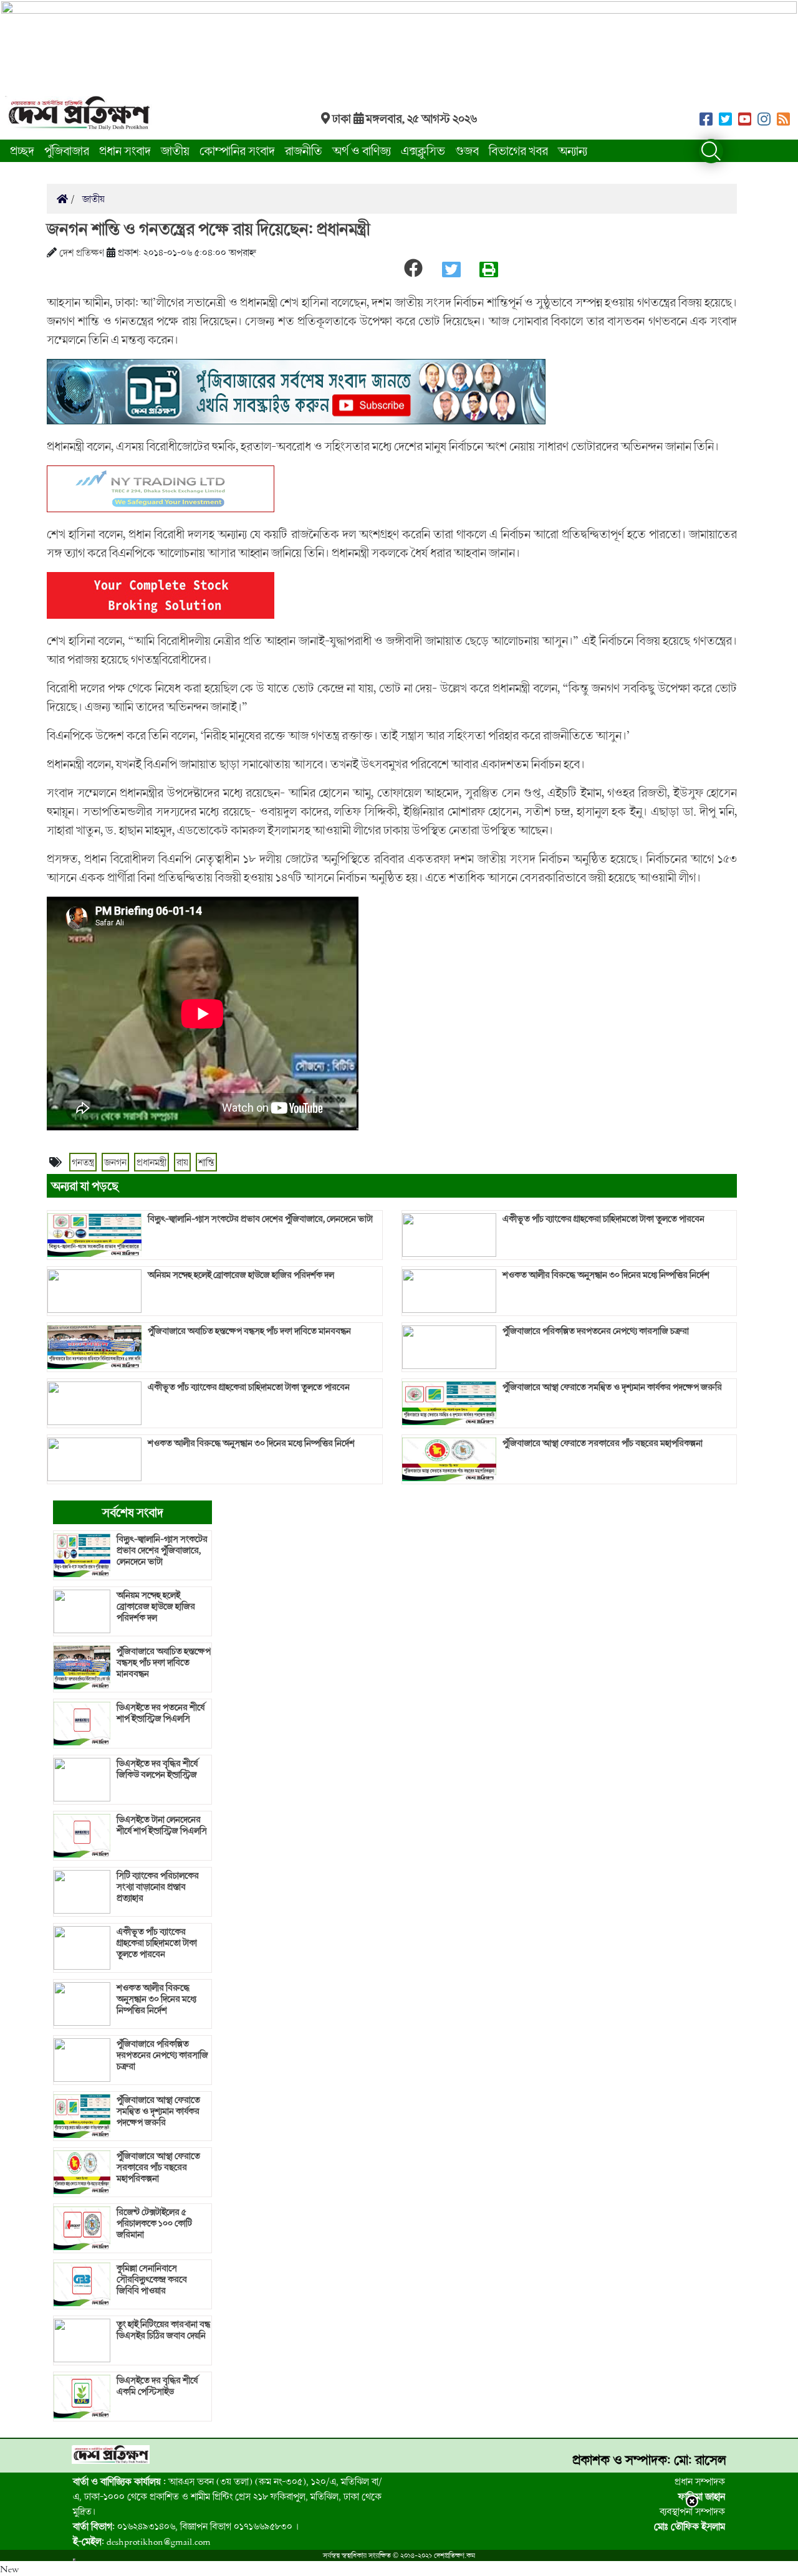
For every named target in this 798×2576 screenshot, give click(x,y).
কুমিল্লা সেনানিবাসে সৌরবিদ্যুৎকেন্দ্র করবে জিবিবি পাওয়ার (152, 2279)
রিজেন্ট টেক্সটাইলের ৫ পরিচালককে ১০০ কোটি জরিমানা (154, 2223)
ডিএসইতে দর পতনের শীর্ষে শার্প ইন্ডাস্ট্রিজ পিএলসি (161, 1713)
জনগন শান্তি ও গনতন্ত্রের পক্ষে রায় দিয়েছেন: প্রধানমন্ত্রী (208, 229)
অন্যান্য (573, 150)
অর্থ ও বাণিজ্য (362, 150)
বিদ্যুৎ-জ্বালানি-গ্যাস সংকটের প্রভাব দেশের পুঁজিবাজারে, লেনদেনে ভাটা (260, 1219)
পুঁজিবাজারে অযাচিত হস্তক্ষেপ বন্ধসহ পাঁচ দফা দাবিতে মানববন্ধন (249, 1331)
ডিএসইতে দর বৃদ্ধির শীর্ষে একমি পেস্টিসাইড (157, 2386)
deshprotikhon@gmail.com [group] (142, 2541)
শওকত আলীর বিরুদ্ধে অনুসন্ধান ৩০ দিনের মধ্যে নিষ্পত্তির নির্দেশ (251, 1443)
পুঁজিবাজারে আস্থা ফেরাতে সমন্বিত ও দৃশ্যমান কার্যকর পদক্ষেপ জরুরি (612, 1387)
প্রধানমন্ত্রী (151, 1162)
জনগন (115, 1162)
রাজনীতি (304, 150)
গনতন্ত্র (83, 1162)
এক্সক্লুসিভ (423, 150)
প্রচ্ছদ (22, 150)
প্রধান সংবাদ (125, 150)
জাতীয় (175, 150)
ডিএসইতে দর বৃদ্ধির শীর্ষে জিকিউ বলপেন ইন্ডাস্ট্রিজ (157, 1769)
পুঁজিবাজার (67, 150)
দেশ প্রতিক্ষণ (82, 252)
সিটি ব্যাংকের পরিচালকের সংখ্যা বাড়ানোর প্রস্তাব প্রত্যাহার (158, 1887)
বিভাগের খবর (518, 150)
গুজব (467, 150)
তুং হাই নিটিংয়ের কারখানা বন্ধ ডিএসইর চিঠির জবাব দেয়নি (163, 2330)
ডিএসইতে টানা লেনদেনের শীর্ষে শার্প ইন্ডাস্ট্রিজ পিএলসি (162, 1825)
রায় (182, 1162)
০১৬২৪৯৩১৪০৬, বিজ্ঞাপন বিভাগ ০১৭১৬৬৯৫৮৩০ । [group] (186, 2526)
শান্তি (206, 1162)
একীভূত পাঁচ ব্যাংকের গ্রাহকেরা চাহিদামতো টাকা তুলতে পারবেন (249, 1387)
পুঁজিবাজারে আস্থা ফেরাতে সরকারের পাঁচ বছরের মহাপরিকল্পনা (603, 1443)
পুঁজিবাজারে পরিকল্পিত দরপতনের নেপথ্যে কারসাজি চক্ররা (596, 1331)
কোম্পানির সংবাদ (237, 150)
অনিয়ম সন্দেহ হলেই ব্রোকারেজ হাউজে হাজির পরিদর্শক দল (241, 1275)
